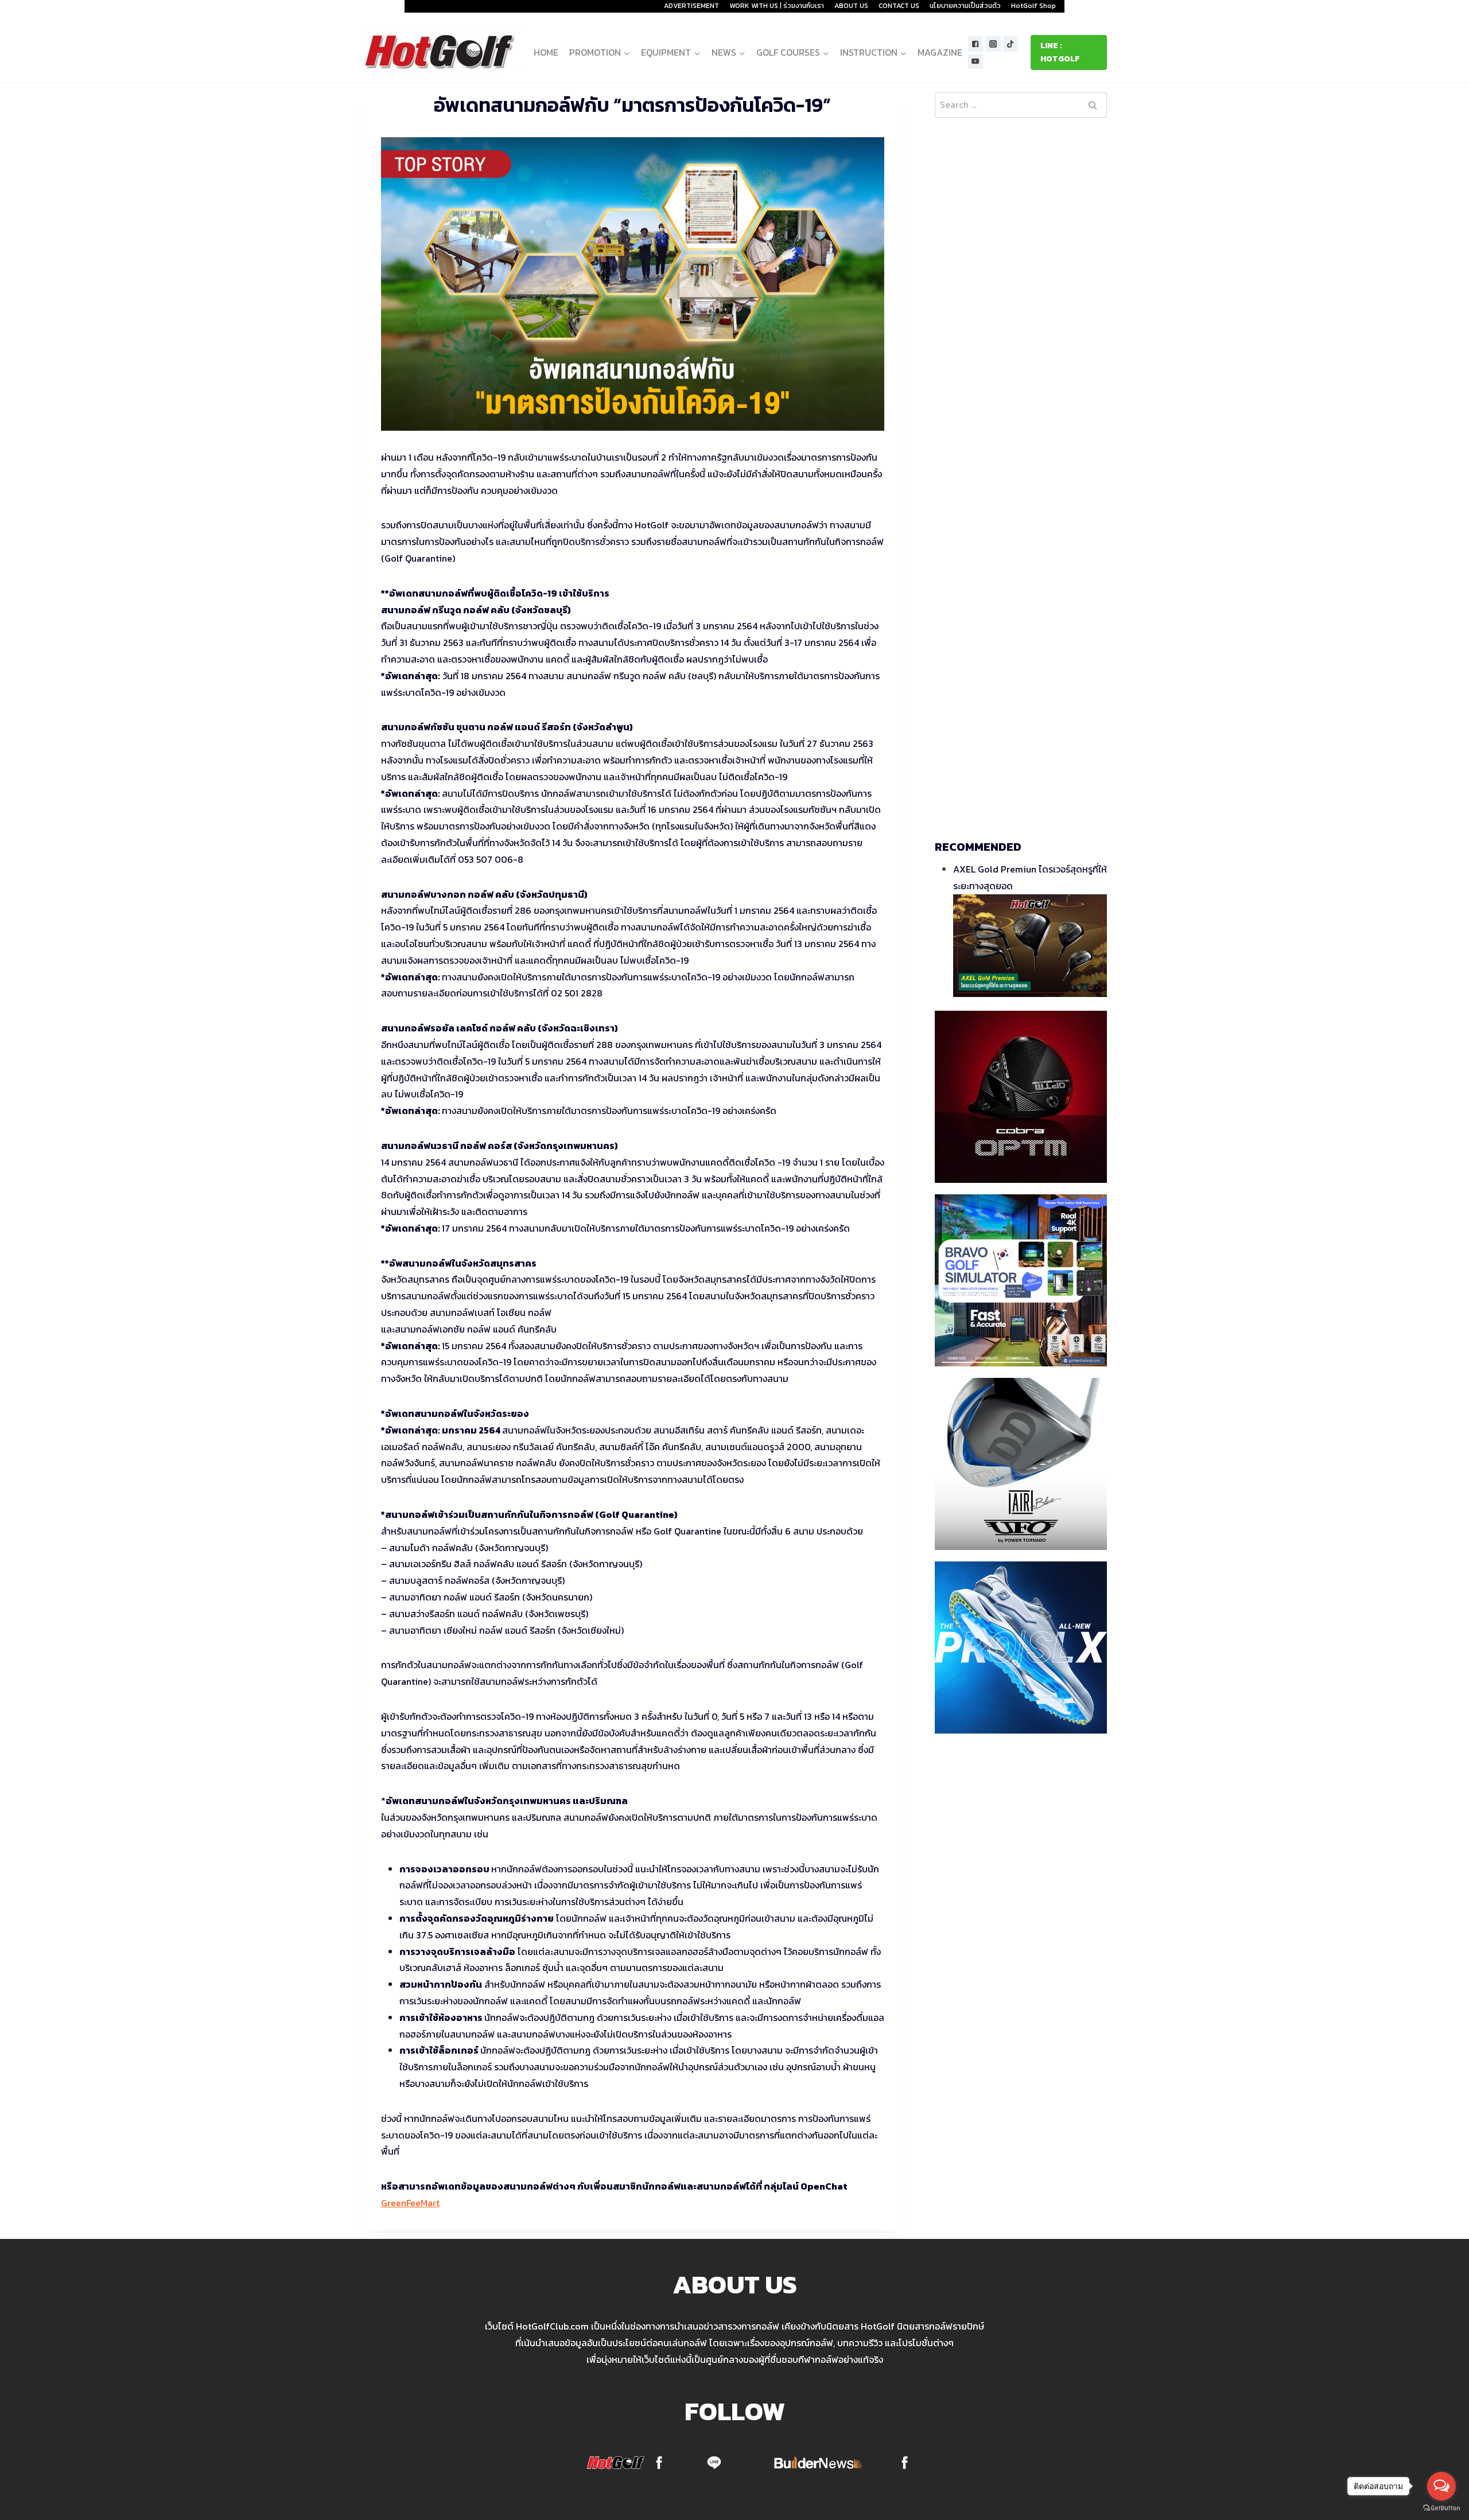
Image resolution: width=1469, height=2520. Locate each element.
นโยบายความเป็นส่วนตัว (965, 6)
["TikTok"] (1011, 44)
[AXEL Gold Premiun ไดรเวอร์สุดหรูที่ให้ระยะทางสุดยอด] (1030, 946)
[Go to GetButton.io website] (1441, 2508)
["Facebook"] (976, 44)
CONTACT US (899, 6)
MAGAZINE (940, 52)
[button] (626, 52)
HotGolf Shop (1033, 6)
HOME (546, 52)
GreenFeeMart (410, 2203)
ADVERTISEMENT (691, 6)
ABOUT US (851, 6)
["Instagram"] (993, 44)
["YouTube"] (976, 62)
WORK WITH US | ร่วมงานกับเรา (777, 6)
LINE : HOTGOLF (1060, 52)
